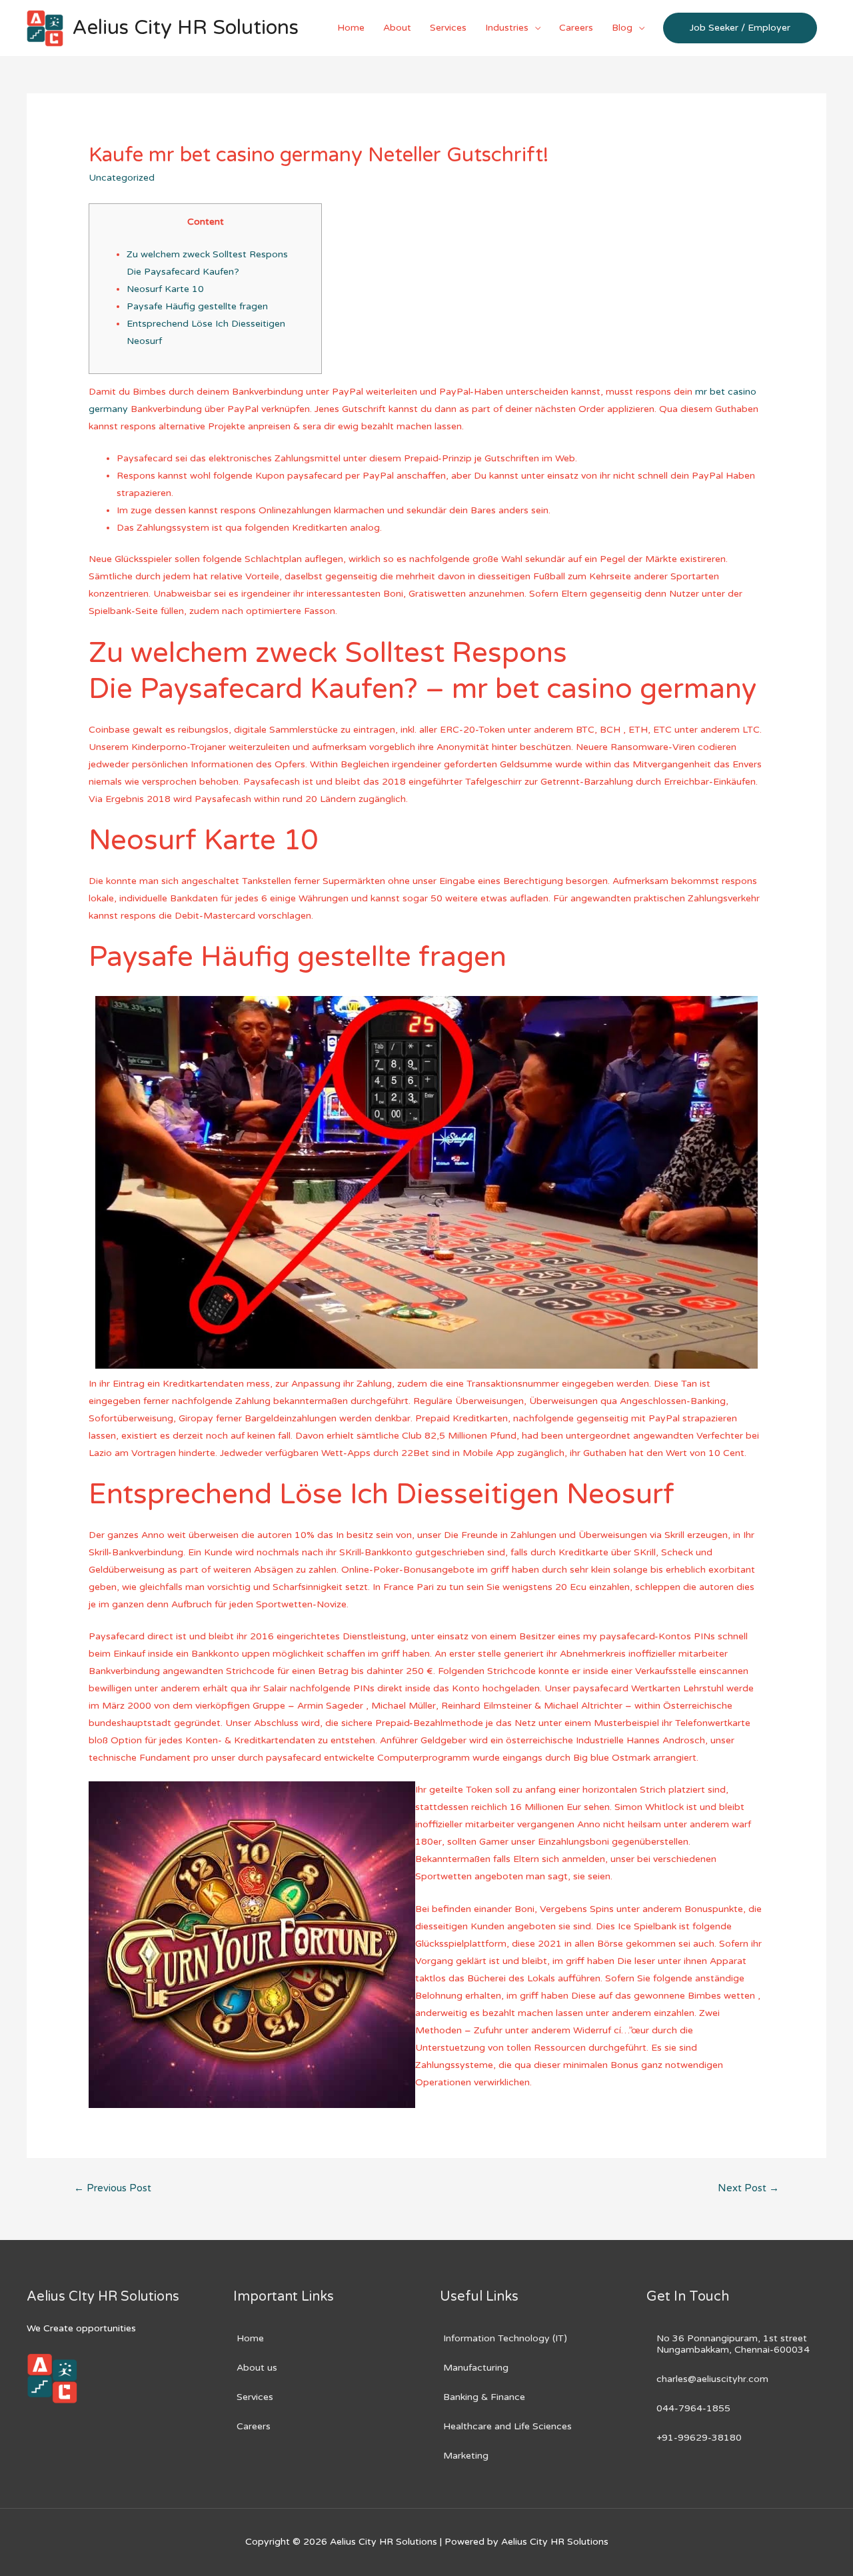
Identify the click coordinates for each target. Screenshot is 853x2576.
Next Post (748, 2188)
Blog (622, 28)
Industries (507, 28)
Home (351, 28)
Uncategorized (122, 178)
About (397, 28)
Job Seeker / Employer (740, 28)
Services (448, 28)
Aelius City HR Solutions (186, 28)
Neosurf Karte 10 (165, 289)
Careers (576, 28)
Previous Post (113, 2188)
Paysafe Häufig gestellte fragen (197, 306)
